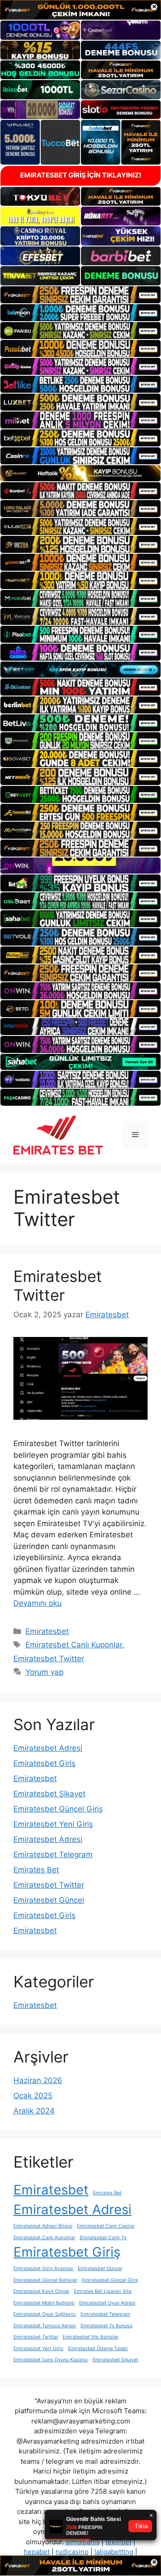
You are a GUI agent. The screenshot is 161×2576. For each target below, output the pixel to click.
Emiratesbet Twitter (58, 1286)
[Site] (80, 295)
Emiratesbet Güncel (49, 1900)
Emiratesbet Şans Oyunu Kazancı (51, 2360)
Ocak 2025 (33, 2096)
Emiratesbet (47, 1631)
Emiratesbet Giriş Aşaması (43, 2268)
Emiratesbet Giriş (44, 1763)
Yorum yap (44, 1672)
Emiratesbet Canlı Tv (103, 2238)
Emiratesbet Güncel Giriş (58, 1809)
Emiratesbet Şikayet (49, 1794)
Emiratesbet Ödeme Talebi (98, 2349)
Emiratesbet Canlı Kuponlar (74, 1645)
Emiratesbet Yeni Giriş (53, 1824)
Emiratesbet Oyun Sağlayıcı (45, 2314)
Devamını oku (38, 1603)
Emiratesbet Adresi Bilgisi (43, 2226)
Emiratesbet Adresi (48, 1748)
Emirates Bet (36, 1870)
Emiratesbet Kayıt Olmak (41, 2291)
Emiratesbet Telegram (53, 1855)
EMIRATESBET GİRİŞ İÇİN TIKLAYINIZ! (81, 175)
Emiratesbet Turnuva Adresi (45, 2326)
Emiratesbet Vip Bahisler (91, 2337)
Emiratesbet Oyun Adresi (107, 2303)
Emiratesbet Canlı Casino (106, 2226)
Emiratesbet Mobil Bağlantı (44, 2303)
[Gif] (80, 473)
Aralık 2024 (34, 2111)
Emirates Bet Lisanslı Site (103, 2291)
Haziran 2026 (38, 2080)
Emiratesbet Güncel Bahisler (45, 2280)
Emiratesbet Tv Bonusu (106, 2326)
